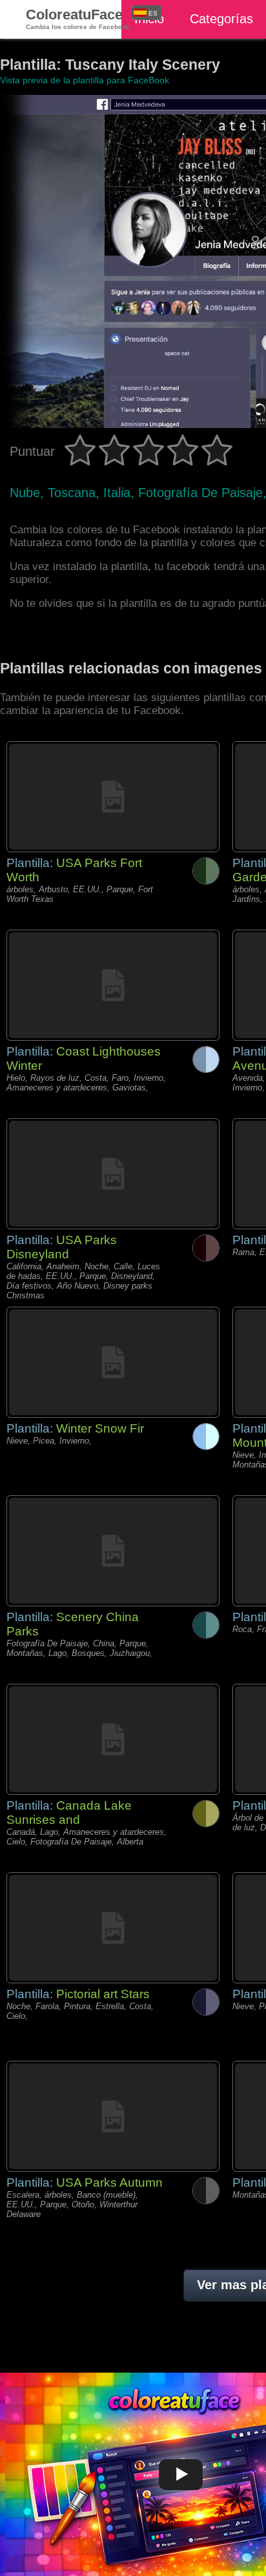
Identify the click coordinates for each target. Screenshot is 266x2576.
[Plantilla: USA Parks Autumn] (113, 2116)
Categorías (221, 19)
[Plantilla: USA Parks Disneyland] (113, 1174)
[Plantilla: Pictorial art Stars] (113, 1928)
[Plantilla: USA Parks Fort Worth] (113, 797)
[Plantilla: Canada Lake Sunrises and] (113, 1739)
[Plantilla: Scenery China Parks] (113, 1551)
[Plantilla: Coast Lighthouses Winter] (113, 985)
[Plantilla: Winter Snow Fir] (113, 1362)
